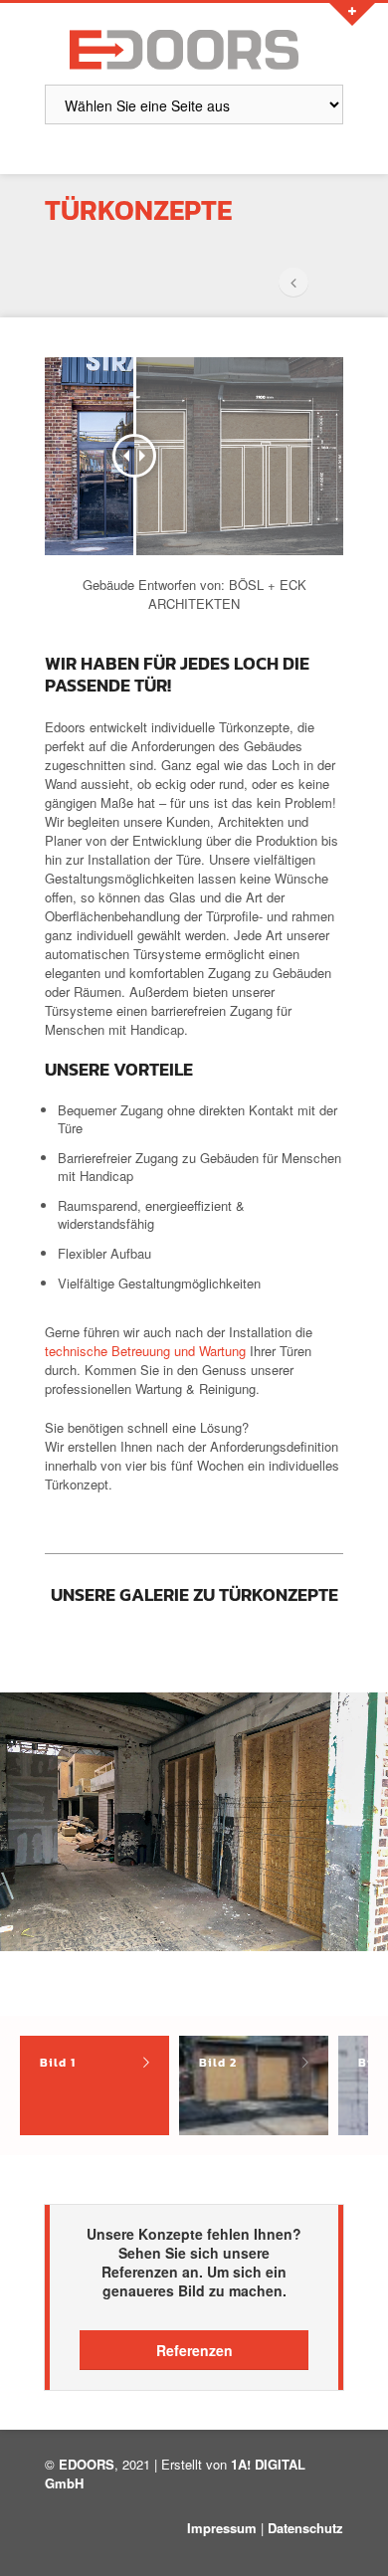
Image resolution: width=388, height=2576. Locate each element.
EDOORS (87, 2464)
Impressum (222, 2528)
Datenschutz (305, 2528)
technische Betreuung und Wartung (145, 1351)
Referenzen (194, 2350)
